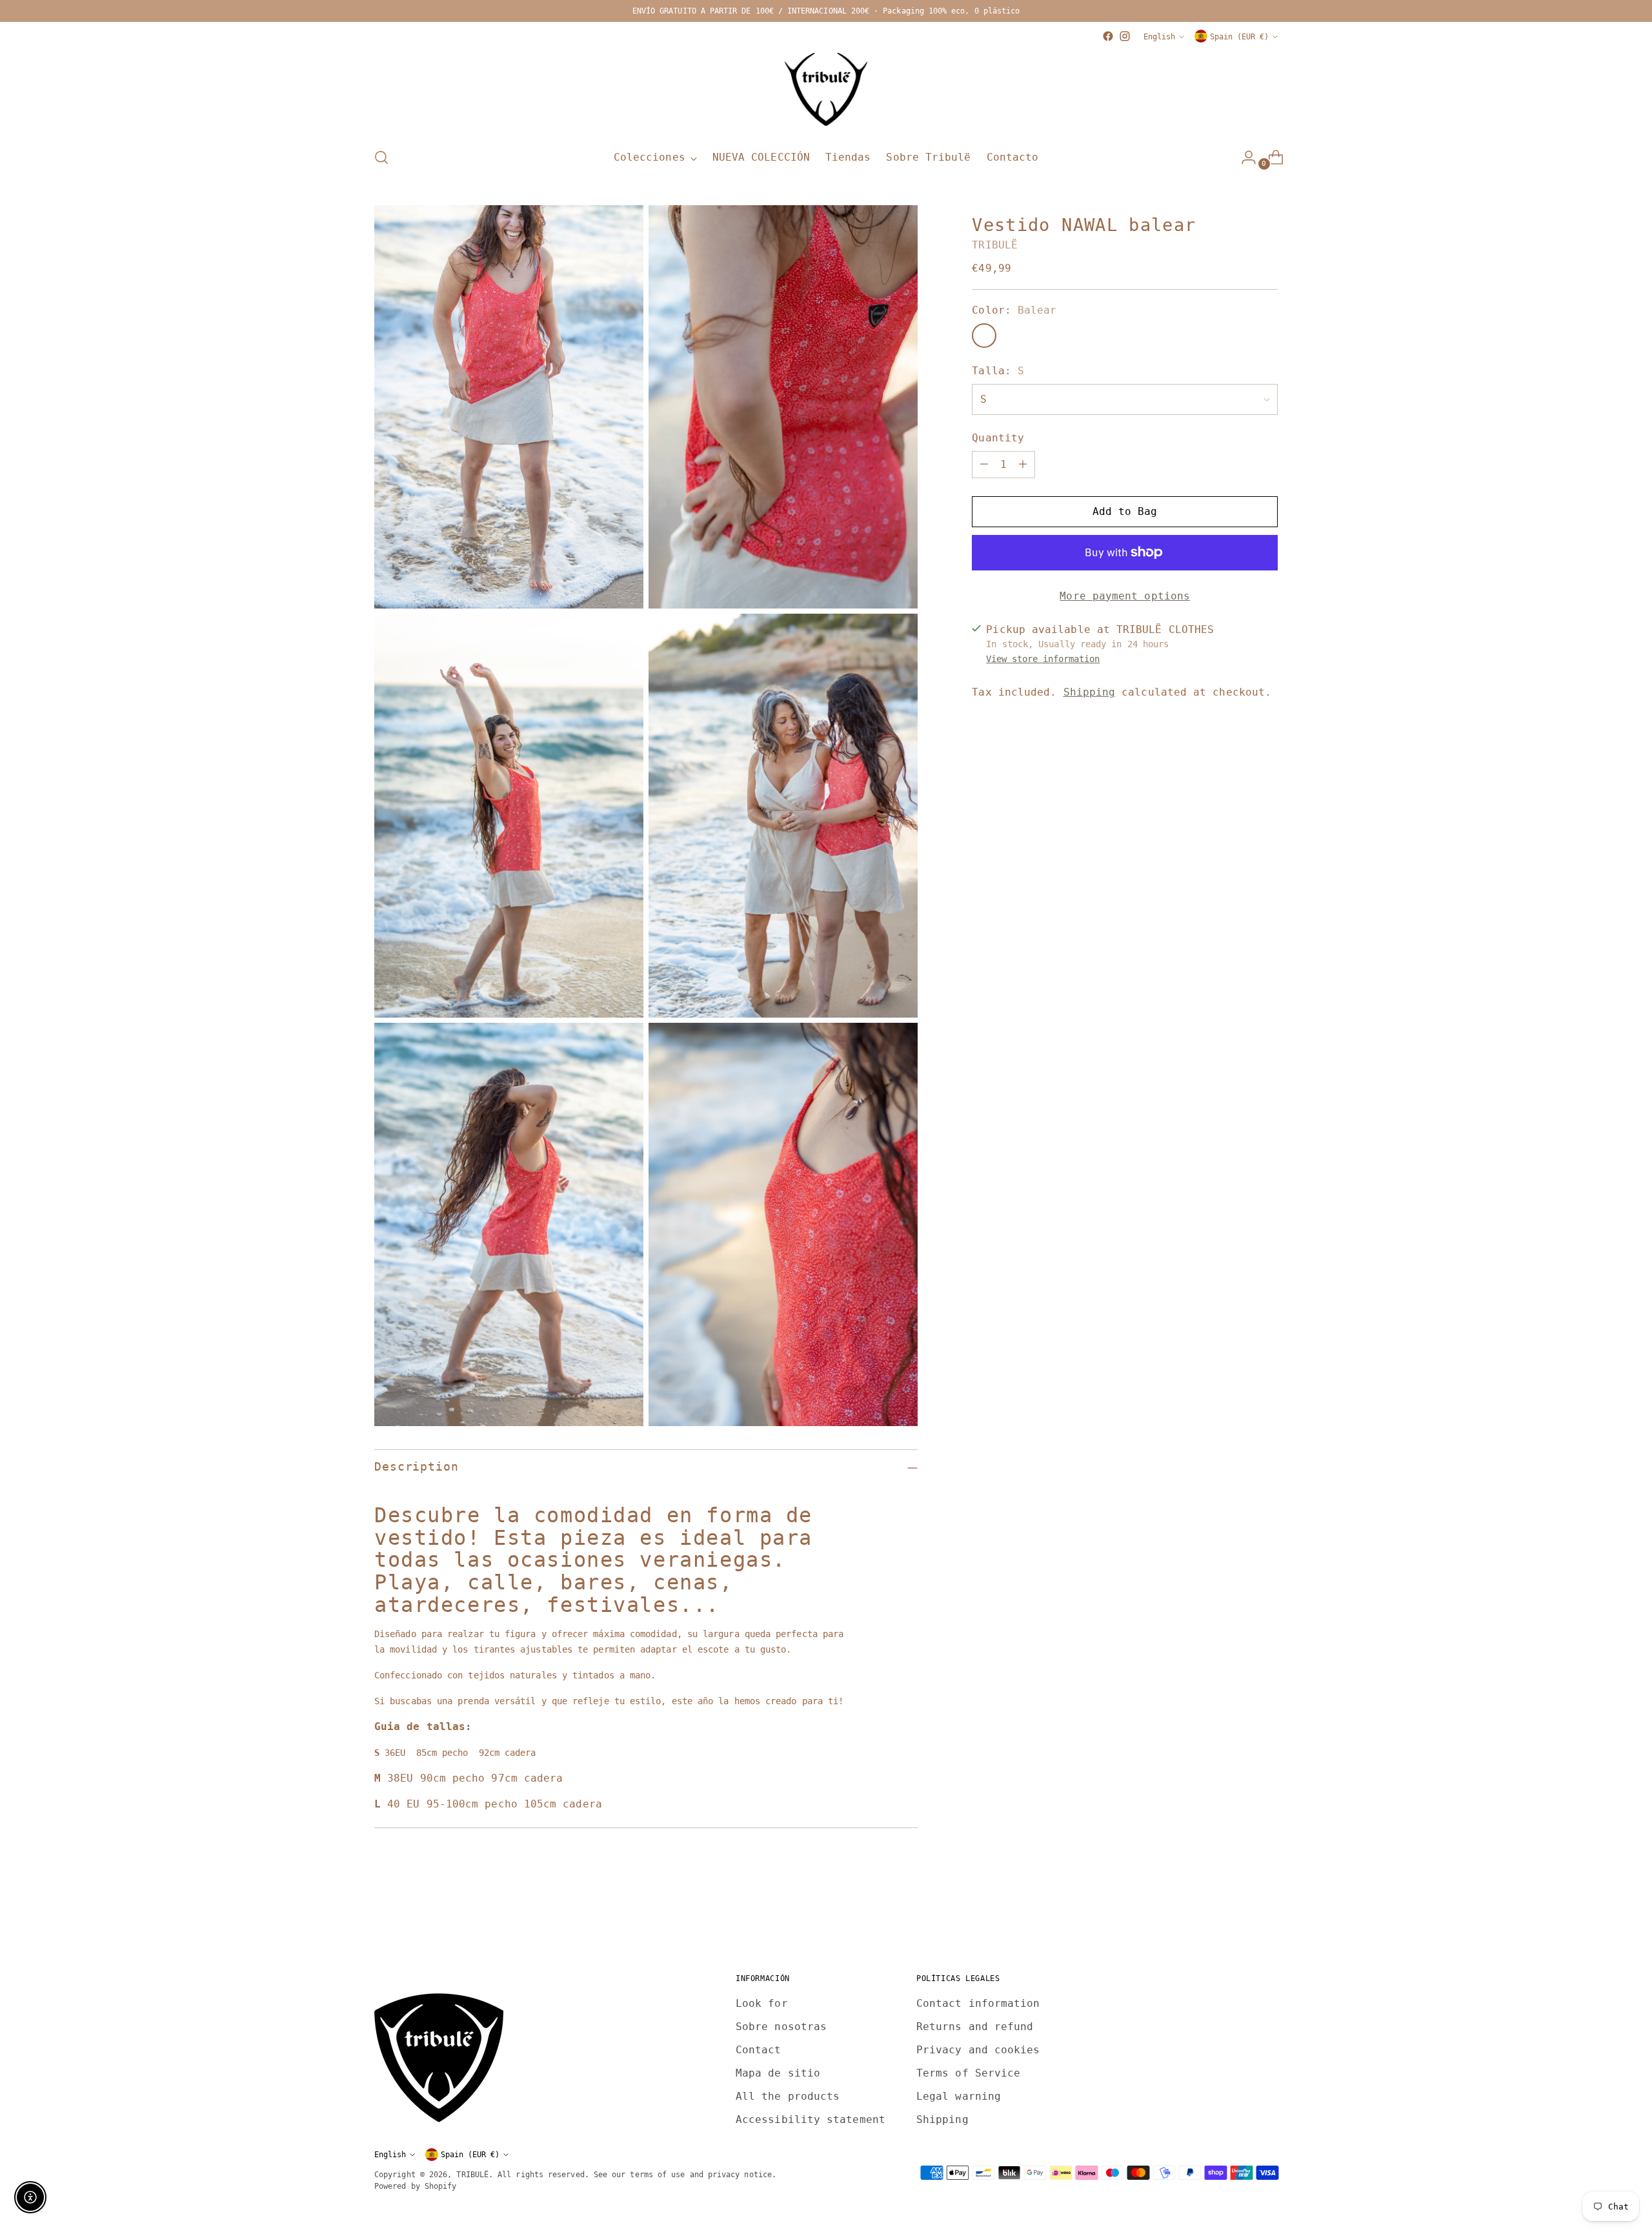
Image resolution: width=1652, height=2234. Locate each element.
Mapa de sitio (778, 2073)
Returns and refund (975, 2027)
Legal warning (959, 2096)
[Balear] (984, 336)
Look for (762, 2003)
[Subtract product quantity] (984, 465)
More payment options (1125, 596)
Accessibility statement (811, 2119)
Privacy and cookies (978, 2050)
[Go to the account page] (1244, 157)
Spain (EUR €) (1239, 36)
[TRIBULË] (826, 90)
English (1159, 36)
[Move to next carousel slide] (1267, 1914)
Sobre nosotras (781, 2027)
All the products (788, 2096)
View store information (1043, 659)
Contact (759, 2050)
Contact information (978, 2003)
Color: (1014, 310)
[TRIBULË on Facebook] (1108, 36)
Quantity (998, 438)
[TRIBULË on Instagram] (1125, 36)
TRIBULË (995, 245)
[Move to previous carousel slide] (1237, 1915)
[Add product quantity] (1023, 465)
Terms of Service (968, 2073)
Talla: (998, 371)
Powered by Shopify (415, 2186)
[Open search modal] (381, 157)
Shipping (1090, 692)
